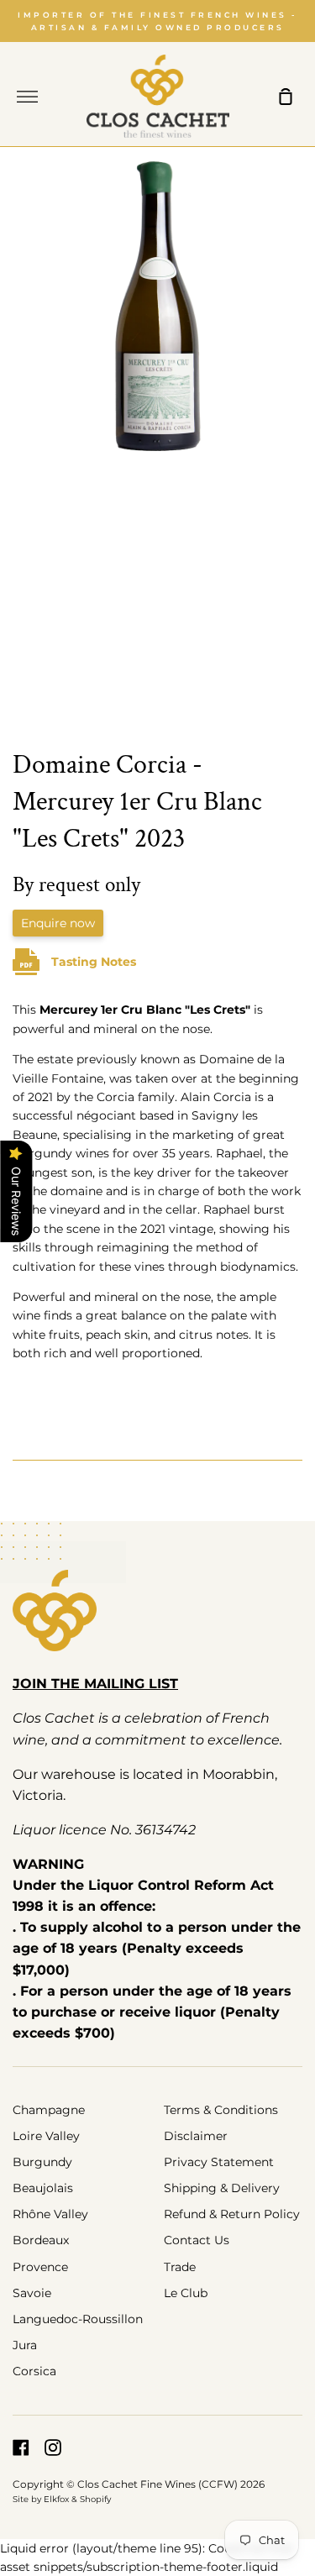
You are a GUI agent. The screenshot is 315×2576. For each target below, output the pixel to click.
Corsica (34, 2371)
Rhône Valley (50, 2214)
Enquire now (58, 923)
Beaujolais (43, 2188)
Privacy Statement (219, 2162)
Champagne (49, 2110)
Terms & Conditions (221, 2110)
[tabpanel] (157, 441)
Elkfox (56, 2499)
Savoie (32, 2293)
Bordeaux (41, 2240)
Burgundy (42, 2162)
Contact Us (197, 2240)
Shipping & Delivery (222, 2188)
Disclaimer (196, 2136)
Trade (180, 2267)
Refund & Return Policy (232, 2214)
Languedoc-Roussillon (78, 2319)
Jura (25, 2345)
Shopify (95, 2499)
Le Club (186, 2293)
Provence (40, 2267)
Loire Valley (46, 2136)
